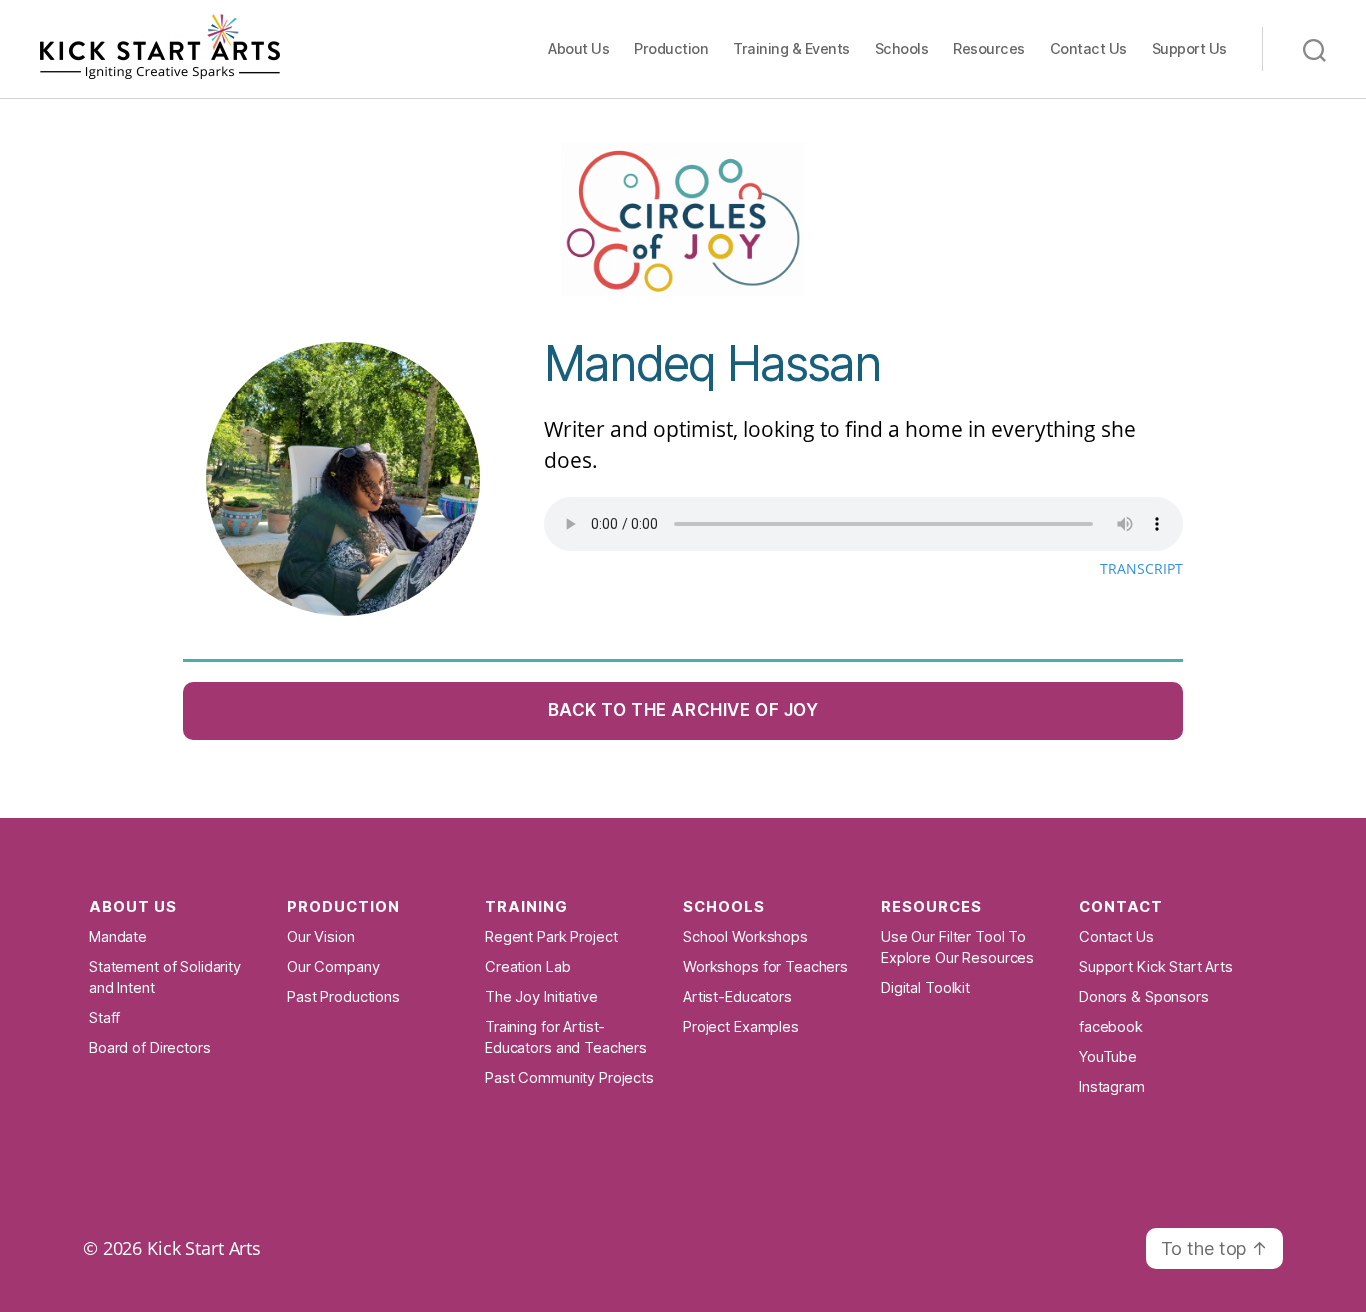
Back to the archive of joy (683, 710)
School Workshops (745, 937)
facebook (1111, 1027)
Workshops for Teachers (765, 967)
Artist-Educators (737, 997)
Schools (902, 48)
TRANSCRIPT (1141, 568)
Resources (989, 48)
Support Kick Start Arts (1156, 967)
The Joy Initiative (541, 997)
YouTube (1108, 1057)
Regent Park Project (551, 937)
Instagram (1112, 1087)
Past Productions (343, 997)
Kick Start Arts (204, 1248)
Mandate (118, 937)
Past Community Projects (569, 1078)
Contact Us (1088, 48)
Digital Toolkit (925, 988)
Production (671, 48)
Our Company (333, 967)
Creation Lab (527, 967)
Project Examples (741, 1027)
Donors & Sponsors (1144, 997)
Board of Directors (150, 1048)
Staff (104, 1018)
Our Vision (321, 937)
